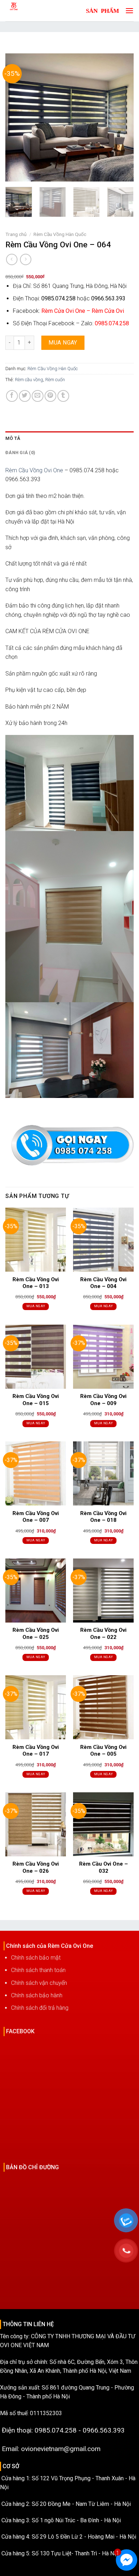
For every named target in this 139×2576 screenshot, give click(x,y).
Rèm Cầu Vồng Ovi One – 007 (36, 1517)
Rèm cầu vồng (29, 380)
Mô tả (13, 438)
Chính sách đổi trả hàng (40, 2008)
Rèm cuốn (55, 380)
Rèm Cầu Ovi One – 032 (104, 1867)
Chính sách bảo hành (37, 1995)
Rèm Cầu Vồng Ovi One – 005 (103, 1751)
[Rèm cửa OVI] (30, 11)
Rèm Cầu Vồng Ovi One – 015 (36, 1400)
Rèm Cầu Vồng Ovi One (34, 470)
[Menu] (128, 10)
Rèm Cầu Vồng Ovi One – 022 (103, 1634)
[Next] (122, 117)
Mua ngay (63, 343)
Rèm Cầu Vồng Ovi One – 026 (36, 1867)
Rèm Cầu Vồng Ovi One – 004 (103, 1283)
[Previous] (17, 117)
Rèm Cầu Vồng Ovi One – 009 (103, 1400)
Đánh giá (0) (20, 453)
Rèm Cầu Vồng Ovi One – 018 (103, 1517)
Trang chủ (16, 234)
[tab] (69, 438)
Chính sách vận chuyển (39, 1983)
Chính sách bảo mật (36, 1958)
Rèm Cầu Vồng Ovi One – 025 (36, 1634)
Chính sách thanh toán (38, 1970)
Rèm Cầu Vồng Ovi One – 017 (36, 1751)
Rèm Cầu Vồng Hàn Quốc (60, 234)
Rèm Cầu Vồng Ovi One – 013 (36, 1283)
